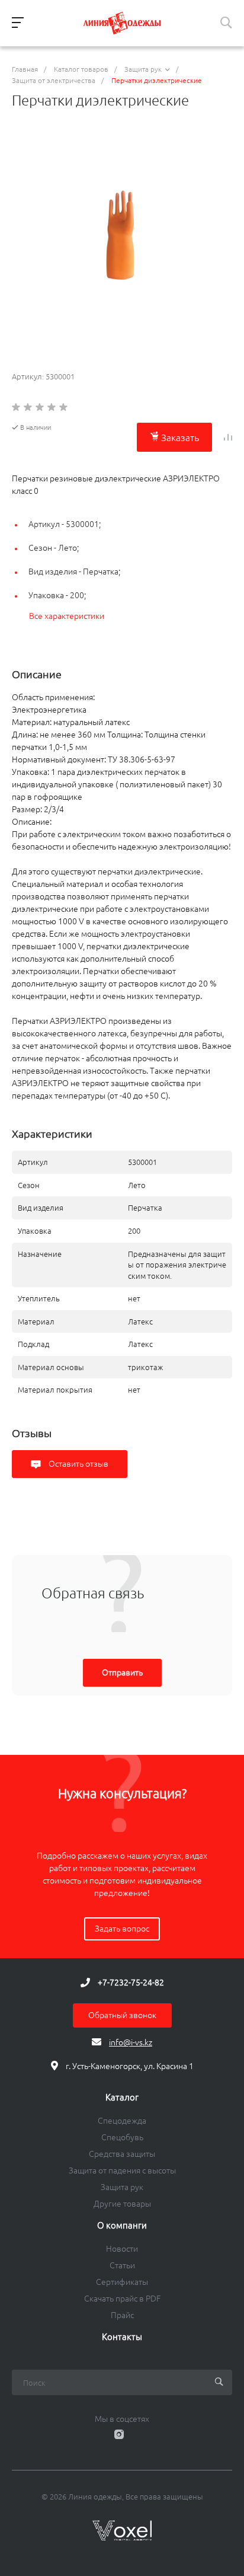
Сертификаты (122, 2282)
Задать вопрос (122, 1929)
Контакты (122, 2337)
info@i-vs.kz (131, 2042)
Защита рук (122, 2187)
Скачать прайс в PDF (122, 2299)
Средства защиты (122, 2154)
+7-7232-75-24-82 (131, 1983)
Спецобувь (122, 2137)
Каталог (122, 2098)
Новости (122, 2249)
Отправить (122, 1672)
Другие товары (122, 2204)
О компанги (122, 2226)
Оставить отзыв (78, 1464)
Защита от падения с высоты (122, 2170)
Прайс (122, 2315)
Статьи (122, 2265)
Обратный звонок (122, 2015)
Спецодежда (122, 2121)
